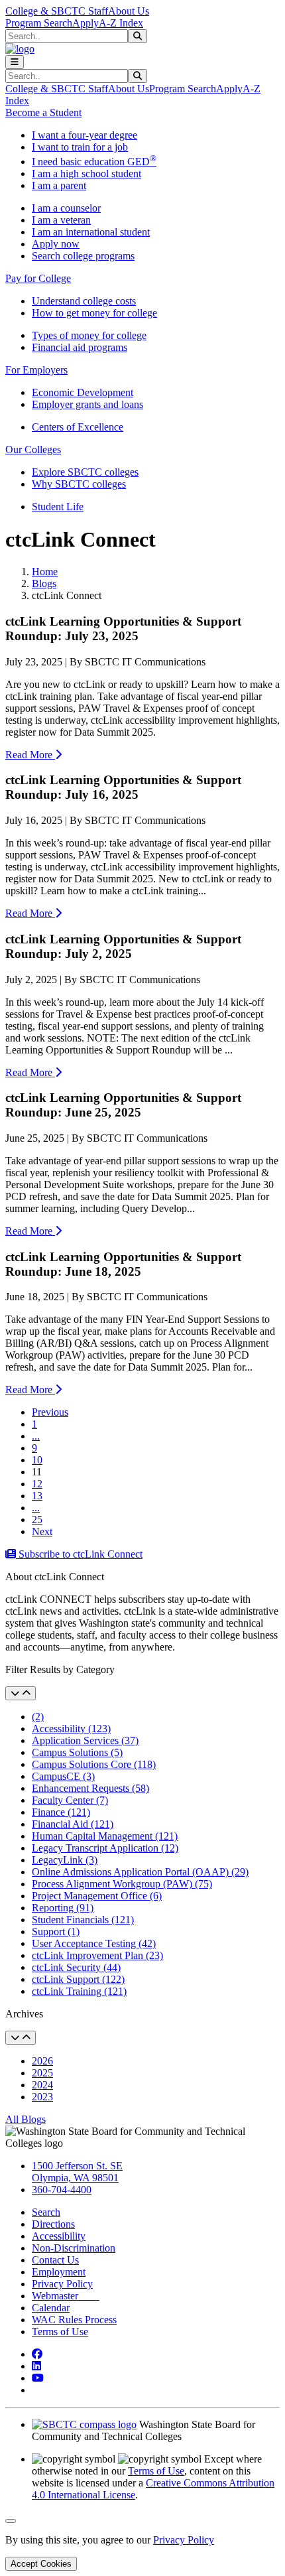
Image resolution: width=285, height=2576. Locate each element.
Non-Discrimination (74, 2248)
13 (37, 1496)
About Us (129, 11)
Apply (85, 23)
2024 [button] (42, 2085)
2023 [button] (42, 2097)
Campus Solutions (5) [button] (77, 1752)
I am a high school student (86, 173)
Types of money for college (89, 335)
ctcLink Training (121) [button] (79, 1991)
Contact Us (55, 2260)
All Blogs (26, 2119)
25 (37, 1520)
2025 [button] (42, 2073)
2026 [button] (42, 2061)
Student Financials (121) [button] (83, 1920)
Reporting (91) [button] (63, 1908)
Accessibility (59, 2236)
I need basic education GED (94, 162)
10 (37, 1460)
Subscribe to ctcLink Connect (79, 1554)
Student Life (58, 507)
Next (42, 1531)
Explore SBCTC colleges (85, 472)
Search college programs (83, 256)
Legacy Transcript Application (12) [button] (105, 1848)
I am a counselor (66, 208)
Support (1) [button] (56, 1932)
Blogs (44, 583)
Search (46, 2212)
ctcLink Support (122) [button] (78, 1979)
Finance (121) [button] (61, 1812)
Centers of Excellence (78, 427)
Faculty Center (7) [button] (70, 1800)
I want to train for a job (80, 147)
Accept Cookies (41, 2564)
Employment (59, 2272)
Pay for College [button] (38, 278)
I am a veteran (61, 220)
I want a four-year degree (85, 135)
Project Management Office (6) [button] (97, 1896)
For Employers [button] (36, 370)
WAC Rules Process (74, 2320)
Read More (30, 755)
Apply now (56, 244)
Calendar (51, 2308)
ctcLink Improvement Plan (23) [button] (97, 1955)
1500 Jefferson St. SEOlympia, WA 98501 (77, 2172)
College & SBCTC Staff (57, 11)
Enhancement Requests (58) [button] (90, 1788)
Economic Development (83, 392)
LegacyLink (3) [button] (65, 1860)
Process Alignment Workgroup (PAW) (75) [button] (122, 1884)
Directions (53, 2224)
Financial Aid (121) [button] (73, 1824)
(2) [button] (38, 1717)
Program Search (39, 23)
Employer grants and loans (87, 404)
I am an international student (91, 232)
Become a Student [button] (43, 112)
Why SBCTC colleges (79, 484)
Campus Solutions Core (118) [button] (94, 1764)
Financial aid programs (80, 347)
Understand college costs (84, 301)
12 (37, 1484)
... (36, 1436)
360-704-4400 (62, 2190)
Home (45, 572)
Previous (50, 1412)
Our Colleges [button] (33, 449)
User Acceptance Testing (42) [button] (94, 1943)
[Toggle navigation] (15, 62)
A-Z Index (121, 23)
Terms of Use (60, 2332)
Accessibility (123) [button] (71, 1729)
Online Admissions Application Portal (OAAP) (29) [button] (140, 1872)
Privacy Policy (62, 2284)
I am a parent (59, 185)
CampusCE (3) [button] (63, 1776)
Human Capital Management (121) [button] (105, 1836)
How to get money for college (94, 313)
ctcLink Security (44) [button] (76, 1967)
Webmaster (66, 2296)
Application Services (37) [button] (85, 1740)
